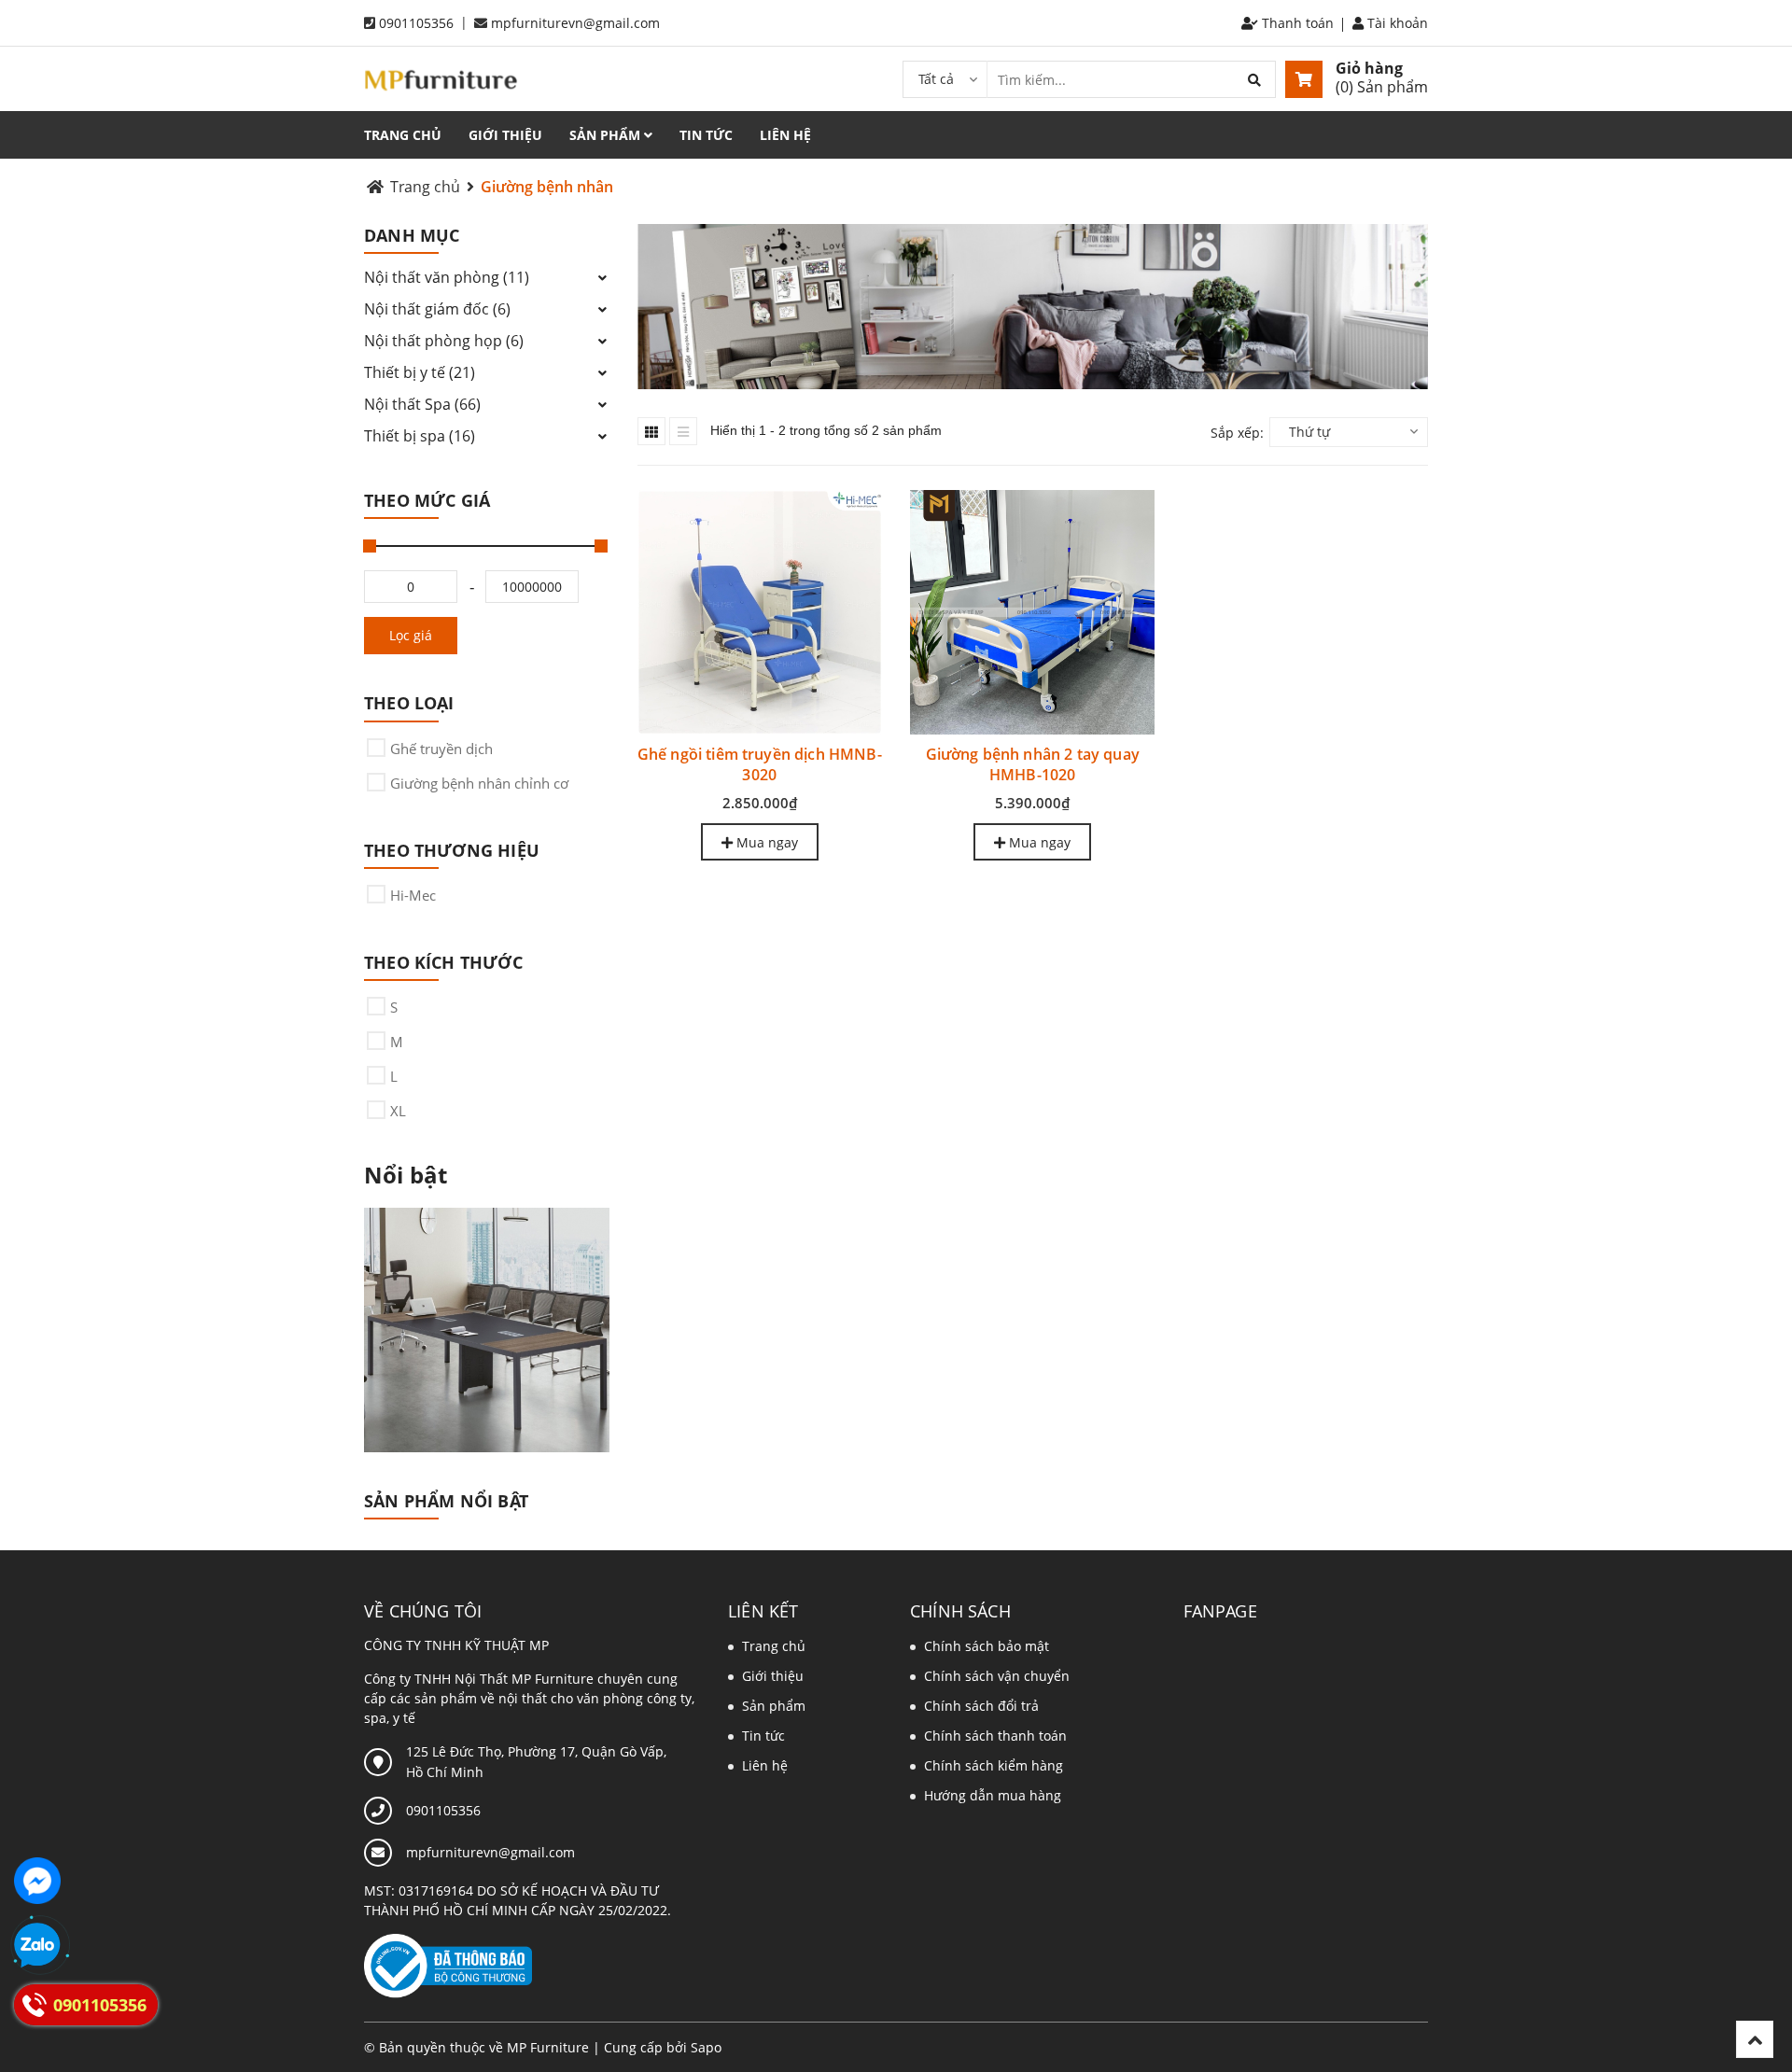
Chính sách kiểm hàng (994, 1765)
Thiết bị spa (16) (420, 436)
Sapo (706, 2047)
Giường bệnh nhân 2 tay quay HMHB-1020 (1033, 764)
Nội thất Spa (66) (422, 404)
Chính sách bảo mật (987, 1646)
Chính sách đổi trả (981, 1706)
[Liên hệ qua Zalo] (37, 1946)
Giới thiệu (505, 135)
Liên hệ (785, 135)
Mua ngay (765, 842)
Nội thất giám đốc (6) (437, 309)
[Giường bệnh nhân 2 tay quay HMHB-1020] (1032, 612)
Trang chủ (403, 135)
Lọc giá (411, 635)
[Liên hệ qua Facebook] (37, 1881)
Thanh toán (1296, 23)
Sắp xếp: (1237, 433)
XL (398, 1111)
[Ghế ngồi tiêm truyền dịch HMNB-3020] (760, 612)
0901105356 (416, 23)
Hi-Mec (413, 895)
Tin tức (706, 135)
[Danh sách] (683, 431)
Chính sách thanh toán (995, 1736)
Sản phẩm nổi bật (446, 1501)
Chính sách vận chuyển (997, 1676)
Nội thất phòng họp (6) (444, 341)
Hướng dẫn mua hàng (993, 1795)
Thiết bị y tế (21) (420, 372)
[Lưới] (651, 431)
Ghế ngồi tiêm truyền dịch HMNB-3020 (760, 764)
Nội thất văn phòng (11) (447, 277)
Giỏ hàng (1369, 68)
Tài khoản (1396, 23)
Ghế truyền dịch (441, 749)
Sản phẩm (607, 135)
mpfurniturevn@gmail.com (575, 23)
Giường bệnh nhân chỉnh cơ (479, 783)
